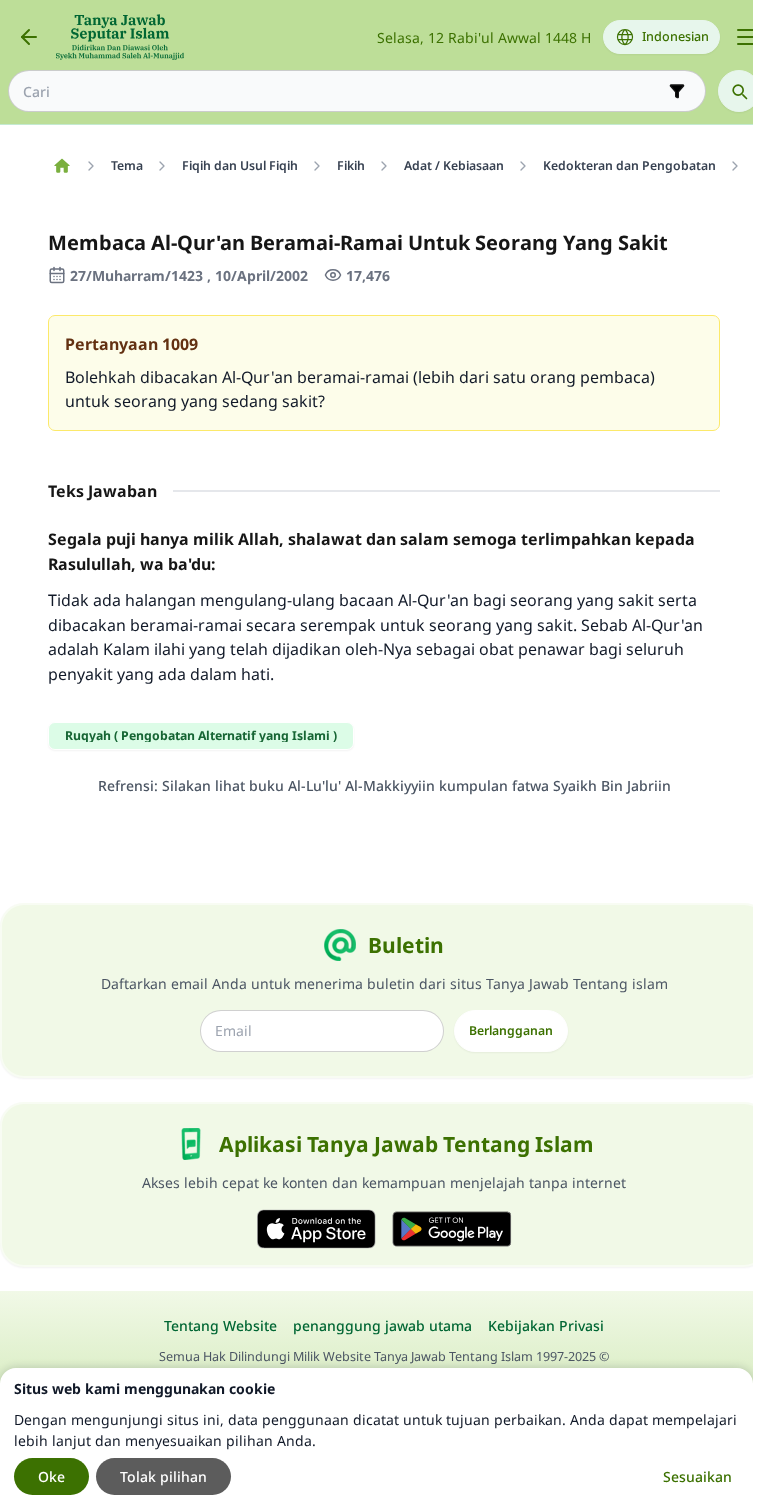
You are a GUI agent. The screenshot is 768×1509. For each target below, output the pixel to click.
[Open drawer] (746, 37)
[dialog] (376, 1438)
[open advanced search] (677, 91)
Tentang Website (220, 1325)
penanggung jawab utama (382, 1325)
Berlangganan (511, 1030)
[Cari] (739, 91)
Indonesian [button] (675, 36)
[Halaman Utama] (61, 166)
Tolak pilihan (163, 1476)
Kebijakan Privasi (546, 1325)
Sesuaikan (697, 1476)
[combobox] (343, 91)
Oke (51, 1476)
